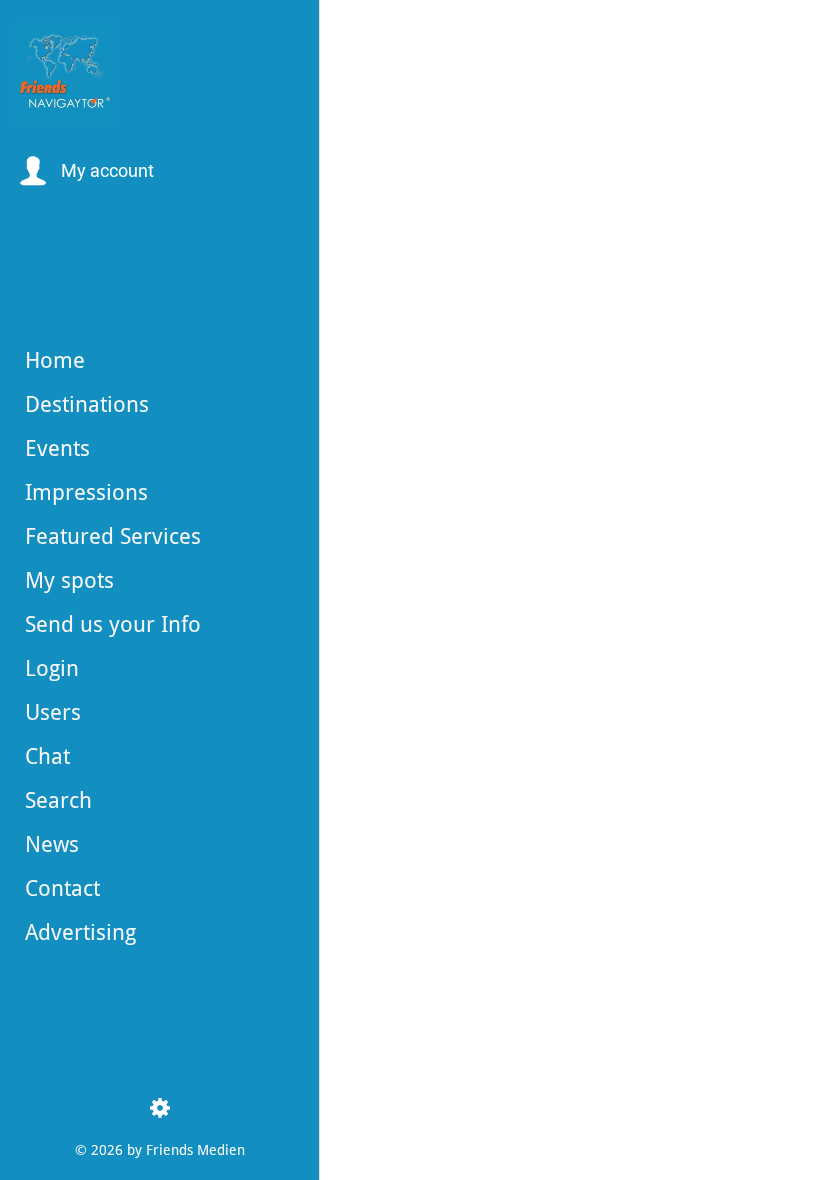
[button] (84, 171)
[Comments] (780, 1152)
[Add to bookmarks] (732, 1152)
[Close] (352, 32)
